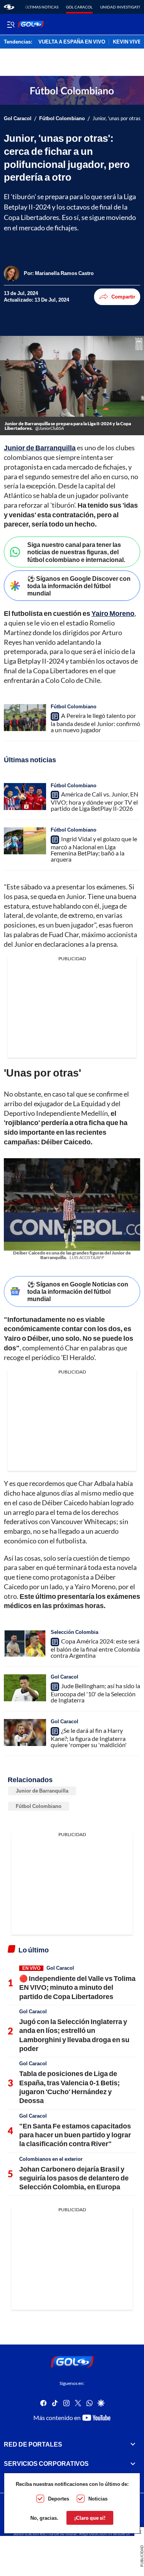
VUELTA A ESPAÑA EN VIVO (72, 42)
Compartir (123, 297)
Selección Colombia (74, 1632)
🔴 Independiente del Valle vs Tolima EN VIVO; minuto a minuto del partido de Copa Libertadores (77, 1987)
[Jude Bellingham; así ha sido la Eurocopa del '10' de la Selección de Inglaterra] (25, 1688)
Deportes (59, 2499)
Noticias (98, 2499)
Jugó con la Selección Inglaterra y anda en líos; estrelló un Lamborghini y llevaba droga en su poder (74, 2035)
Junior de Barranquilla (42, 1791)
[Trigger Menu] (11, 24)
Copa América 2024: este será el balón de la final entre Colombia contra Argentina (95, 1648)
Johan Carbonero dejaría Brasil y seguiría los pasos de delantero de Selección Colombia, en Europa (74, 2178)
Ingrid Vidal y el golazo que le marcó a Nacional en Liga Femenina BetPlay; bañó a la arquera (94, 849)
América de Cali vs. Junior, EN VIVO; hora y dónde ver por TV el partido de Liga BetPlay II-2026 (94, 801)
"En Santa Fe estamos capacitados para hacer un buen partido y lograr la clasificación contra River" (75, 2135)
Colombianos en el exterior (51, 2159)
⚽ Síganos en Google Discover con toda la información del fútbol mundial (79, 586)
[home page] (9, 7)
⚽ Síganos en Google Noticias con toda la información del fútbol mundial (78, 1291)
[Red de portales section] (133, 2444)
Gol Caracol (79, 7)
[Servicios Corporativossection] (133, 2464)
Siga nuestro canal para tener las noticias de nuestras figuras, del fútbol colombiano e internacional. (76, 552)
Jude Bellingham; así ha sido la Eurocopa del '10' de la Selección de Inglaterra (95, 1693)
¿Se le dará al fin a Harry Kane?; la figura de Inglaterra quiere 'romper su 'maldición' (89, 1737)
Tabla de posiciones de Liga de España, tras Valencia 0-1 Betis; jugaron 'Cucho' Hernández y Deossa (70, 2087)
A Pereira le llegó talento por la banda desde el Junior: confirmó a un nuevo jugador (95, 723)
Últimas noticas (42, 7)
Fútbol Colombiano (62, 118)
